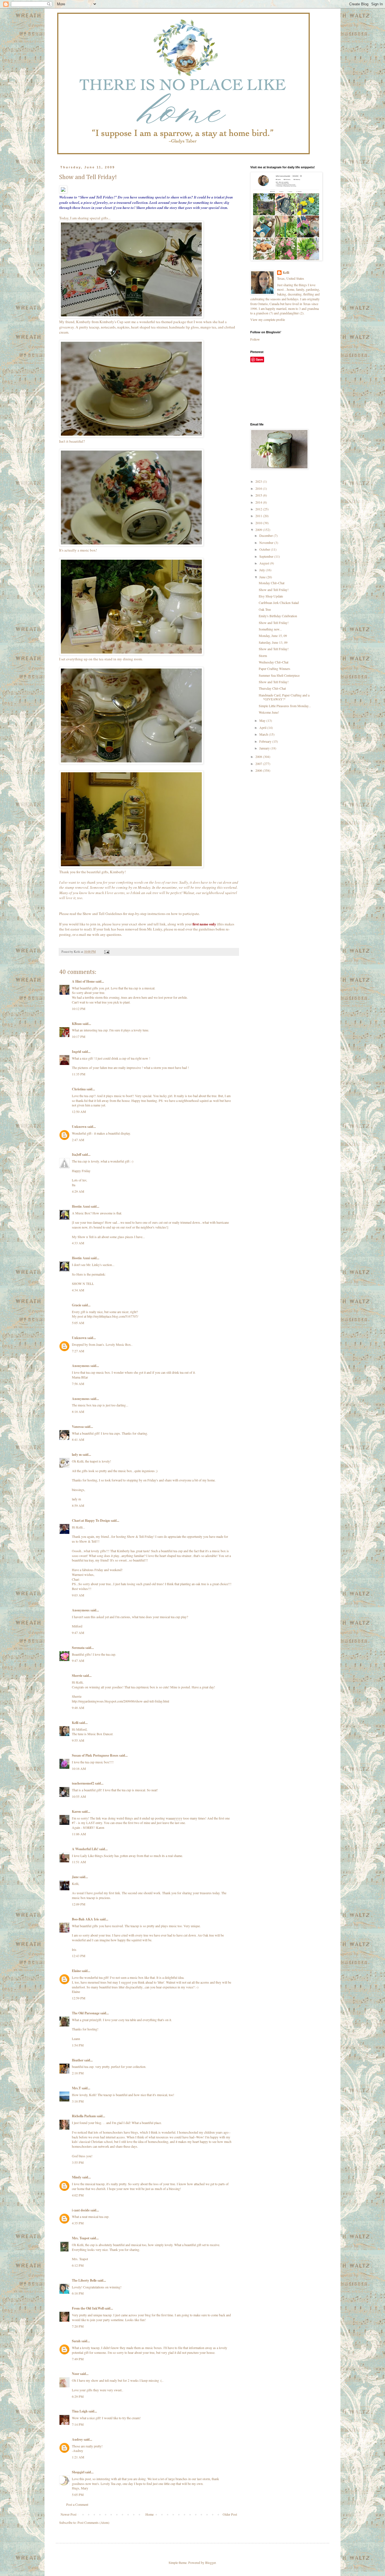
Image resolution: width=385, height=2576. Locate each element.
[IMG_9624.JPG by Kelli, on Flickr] (131, 317)
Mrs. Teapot (81, 2238)
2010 (259, 523)
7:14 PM (78, 2424)
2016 (259, 488)
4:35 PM (78, 2223)
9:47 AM (78, 1633)
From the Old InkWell (88, 2308)
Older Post (230, 2514)
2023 (259, 481)
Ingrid (77, 1052)
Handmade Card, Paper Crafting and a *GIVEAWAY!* (284, 697)
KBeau (77, 1024)
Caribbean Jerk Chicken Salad (279, 603)
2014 (259, 502)
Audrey (77, 2439)
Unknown (79, 1127)
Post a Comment (77, 2504)
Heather (78, 2060)
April (263, 727)
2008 (259, 757)
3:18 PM (78, 2101)
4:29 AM (78, 1191)
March (264, 734)
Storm (263, 656)
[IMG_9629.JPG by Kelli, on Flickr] (131, 654)
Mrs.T (76, 2088)
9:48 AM (78, 1708)
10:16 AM (79, 1768)
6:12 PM (78, 2265)
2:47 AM (78, 1140)
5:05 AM (78, 1323)
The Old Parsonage (86, 2013)
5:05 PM (78, 2495)
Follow (255, 339)
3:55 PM (78, 2162)
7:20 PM (78, 2326)
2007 (259, 764)
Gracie (77, 1305)
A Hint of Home (83, 981)
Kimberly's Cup (111, 322)
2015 (259, 495)
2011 (259, 516)
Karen (76, 1811)
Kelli (75, 1723)
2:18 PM (78, 2073)
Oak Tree (265, 609)
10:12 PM (79, 1009)
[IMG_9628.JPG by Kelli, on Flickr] (131, 545)
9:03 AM (78, 1595)
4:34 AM (78, 1290)
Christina (79, 1089)
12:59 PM (79, 1998)
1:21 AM (78, 2457)
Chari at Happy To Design (91, 1520)
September (267, 556)
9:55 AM (78, 1740)
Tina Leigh (80, 2411)
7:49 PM (78, 2359)
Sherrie (77, 1676)
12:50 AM (79, 1111)
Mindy (77, 2177)
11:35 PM (79, 1074)
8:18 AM (78, 1411)
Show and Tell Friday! (274, 590)
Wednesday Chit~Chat (274, 662)
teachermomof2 (83, 1783)
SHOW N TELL (83, 1283)
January (265, 748)
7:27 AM (78, 1351)
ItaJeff (77, 1154)
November (267, 542)
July (263, 570)
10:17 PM (79, 1036)
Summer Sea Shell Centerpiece (279, 675)
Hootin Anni (81, 1206)
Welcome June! (269, 712)
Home (150, 2514)
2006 (259, 770)
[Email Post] (107, 952)
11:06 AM (79, 1834)
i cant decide (81, 2210)
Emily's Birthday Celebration (278, 616)
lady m (77, 1454)
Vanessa (78, 1427)
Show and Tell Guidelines (102, 914)
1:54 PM (78, 2045)
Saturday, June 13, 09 (273, 642)
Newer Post (68, 2514)
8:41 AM (78, 1439)
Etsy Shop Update (271, 596)
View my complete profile (268, 319)
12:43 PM (79, 1956)
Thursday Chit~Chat (272, 688)
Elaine (76, 1971)
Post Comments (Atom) (93, 2522)
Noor (76, 2374)
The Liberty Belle (84, 2280)
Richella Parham (84, 2116)
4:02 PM (78, 2195)
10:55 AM (79, 1796)
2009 (259, 530)
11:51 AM (79, 1862)
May (263, 720)
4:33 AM (78, 1243)
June (263, 577)
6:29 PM (78, 2396)
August (265, 563)
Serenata (78, 1648)
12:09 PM (79, 1904)
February (266, 741)
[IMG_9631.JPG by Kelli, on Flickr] (131, 763)
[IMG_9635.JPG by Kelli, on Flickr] (131, 866)
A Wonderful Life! (85, 1849)
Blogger (210, 2562)
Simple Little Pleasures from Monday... (285, 706)
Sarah (76, 2341)
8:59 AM (78, 1505)
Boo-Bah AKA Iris (85, 1919)
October (265, 549)
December (266, 535)
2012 (259, 509)
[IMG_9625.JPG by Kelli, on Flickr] (131, 436)
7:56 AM (78, 1384)
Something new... (270, 629)
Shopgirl (78, 2472)
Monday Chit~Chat (272, 583)
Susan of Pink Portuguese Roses (95, 1755)
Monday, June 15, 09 (273, 636)
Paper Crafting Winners (275, 669)
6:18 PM (78, 2293)
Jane (75, 1877)
